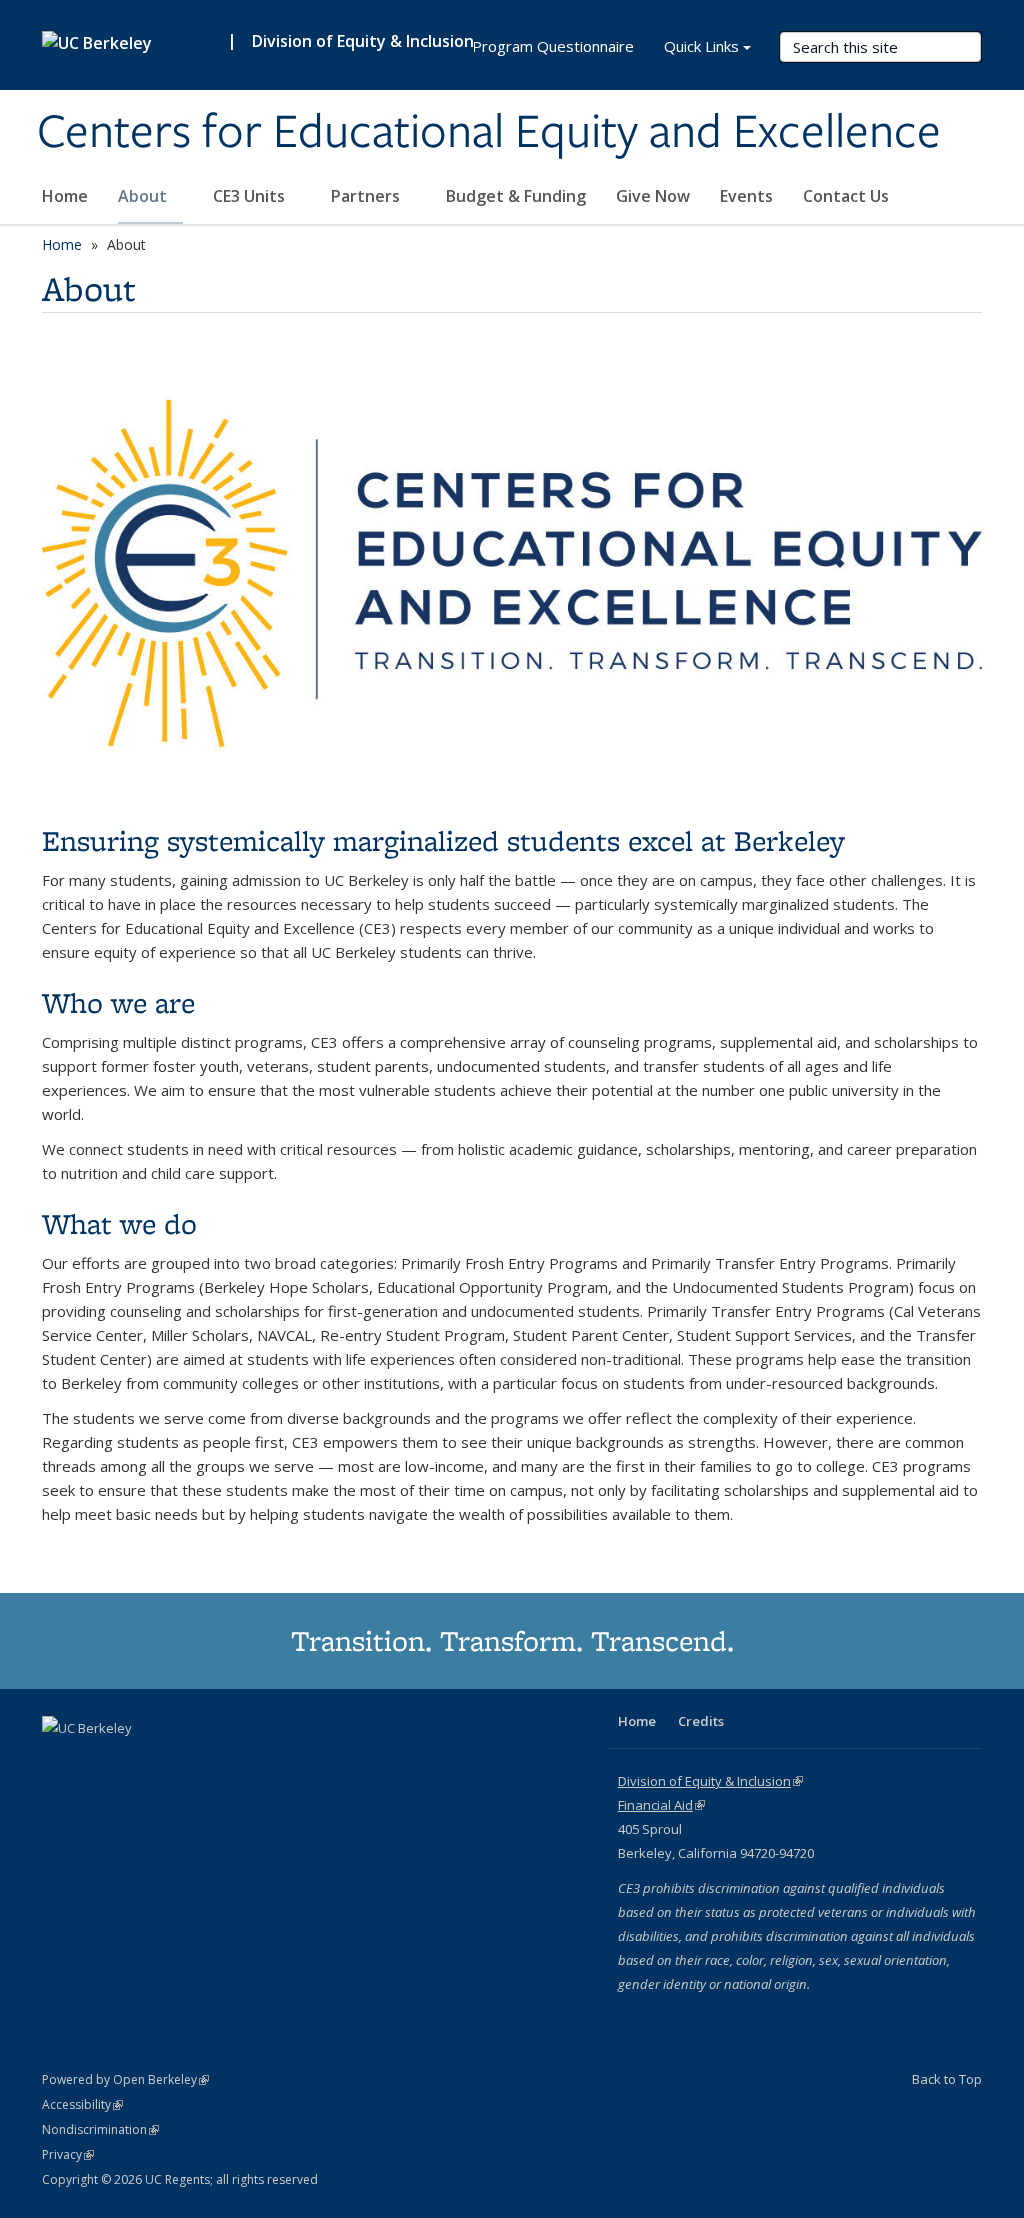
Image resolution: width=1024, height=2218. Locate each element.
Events (746, 196)
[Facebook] (60, 1762)
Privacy (68, 2154)
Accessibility (82, 2104)
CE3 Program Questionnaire (537, 46)
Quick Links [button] (701, 46)
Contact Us (846, 196)
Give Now (653, 196)
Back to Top (947, 2079)
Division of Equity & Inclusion (363, 41)
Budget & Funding (516, 196)
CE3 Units (251, 196)
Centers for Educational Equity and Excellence (489, 133)
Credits (701, 1721)
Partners (367, 196)
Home (65, 196)
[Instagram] (138, 1762)
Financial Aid (661, 1805)
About (144, 196)
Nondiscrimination (100, 2129)
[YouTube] (99, 1762)
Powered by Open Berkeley (125, 2079)
